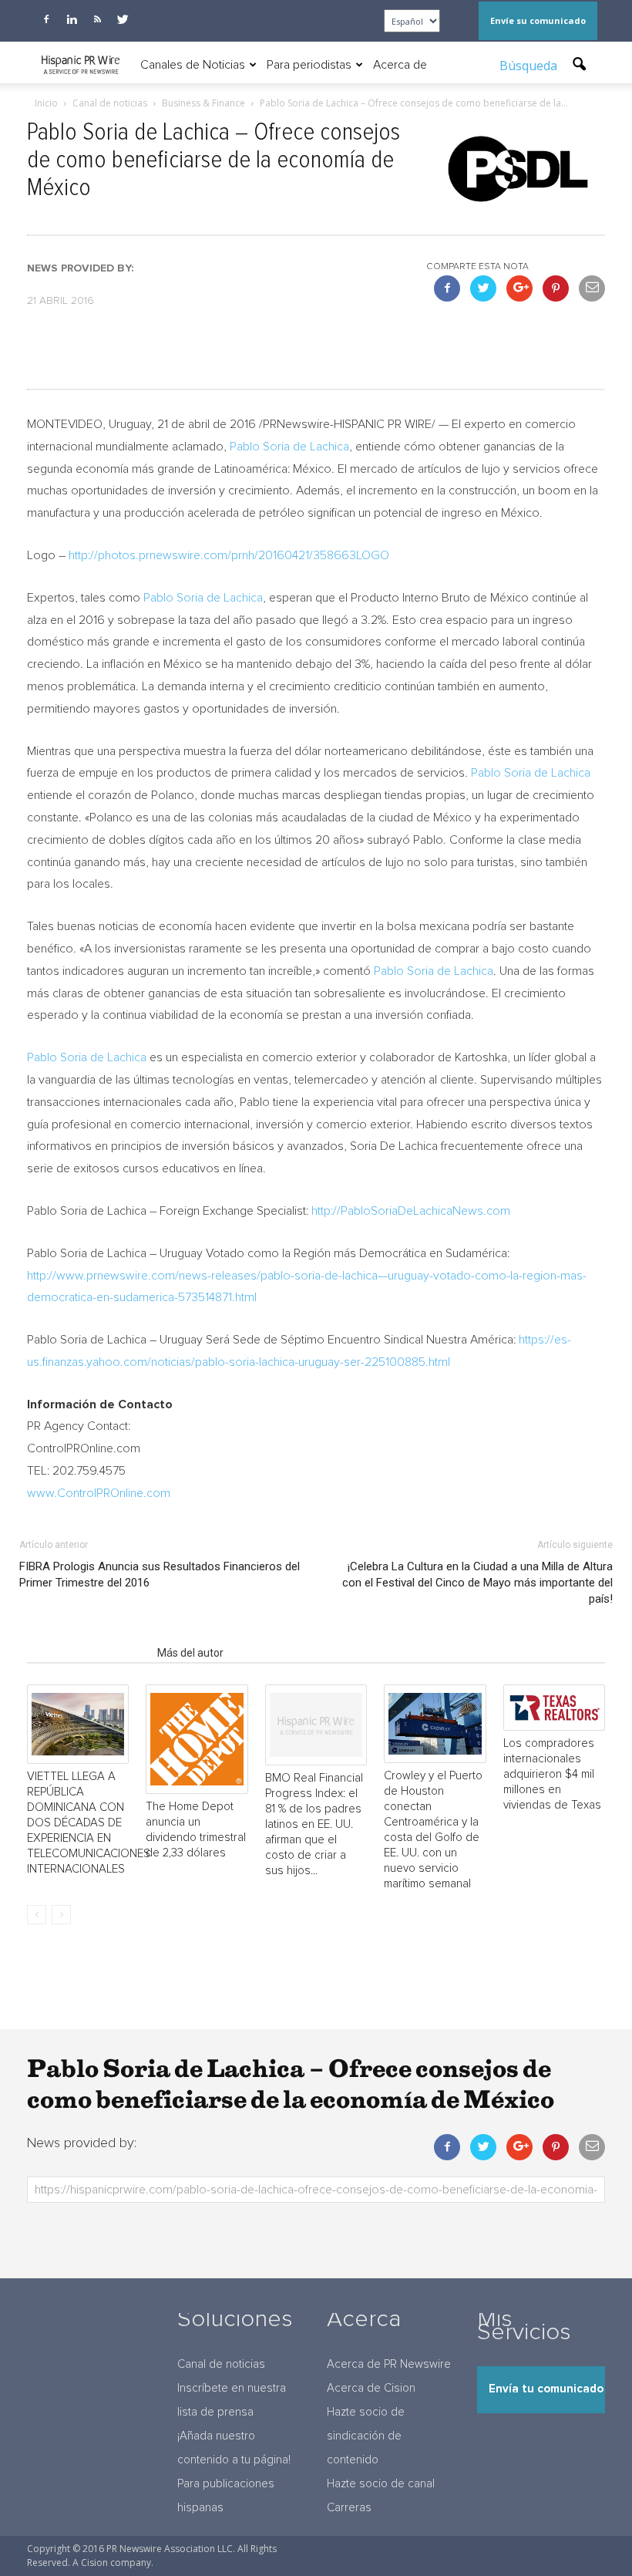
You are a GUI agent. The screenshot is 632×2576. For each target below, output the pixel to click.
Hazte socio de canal (381, 2484)
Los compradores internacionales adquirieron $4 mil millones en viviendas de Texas (552, 1774)
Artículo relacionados (87, 1653)
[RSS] (97, 19)
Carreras (349, 2508)
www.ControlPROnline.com (99, 1493)
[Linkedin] (72, 19)
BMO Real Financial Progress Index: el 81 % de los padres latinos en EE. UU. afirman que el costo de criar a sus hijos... (314, 1824)
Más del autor (190, 1653)
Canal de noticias (221, 2364)
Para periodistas (309, 65)
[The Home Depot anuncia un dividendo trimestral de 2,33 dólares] (197, 1739)
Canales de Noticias (193, 65)
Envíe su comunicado (538, 20)
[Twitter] (123, 19)
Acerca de (400, 65)
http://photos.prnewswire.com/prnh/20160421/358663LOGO (229, 555)
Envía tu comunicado (546, 2389)
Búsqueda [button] (530, 66)
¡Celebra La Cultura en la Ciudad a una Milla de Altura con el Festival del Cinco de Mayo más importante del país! (477, 1583)
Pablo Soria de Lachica (289, 447)
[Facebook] (46, 19)
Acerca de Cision (371, 2388)
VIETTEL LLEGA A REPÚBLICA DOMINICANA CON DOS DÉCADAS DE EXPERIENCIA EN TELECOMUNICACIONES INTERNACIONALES (89, 1823)
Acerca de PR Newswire (389, 2364)
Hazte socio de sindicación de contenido (366, 2436)
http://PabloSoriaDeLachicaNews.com (411, 1211)
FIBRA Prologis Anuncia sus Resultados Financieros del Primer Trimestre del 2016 (160, 1575)
